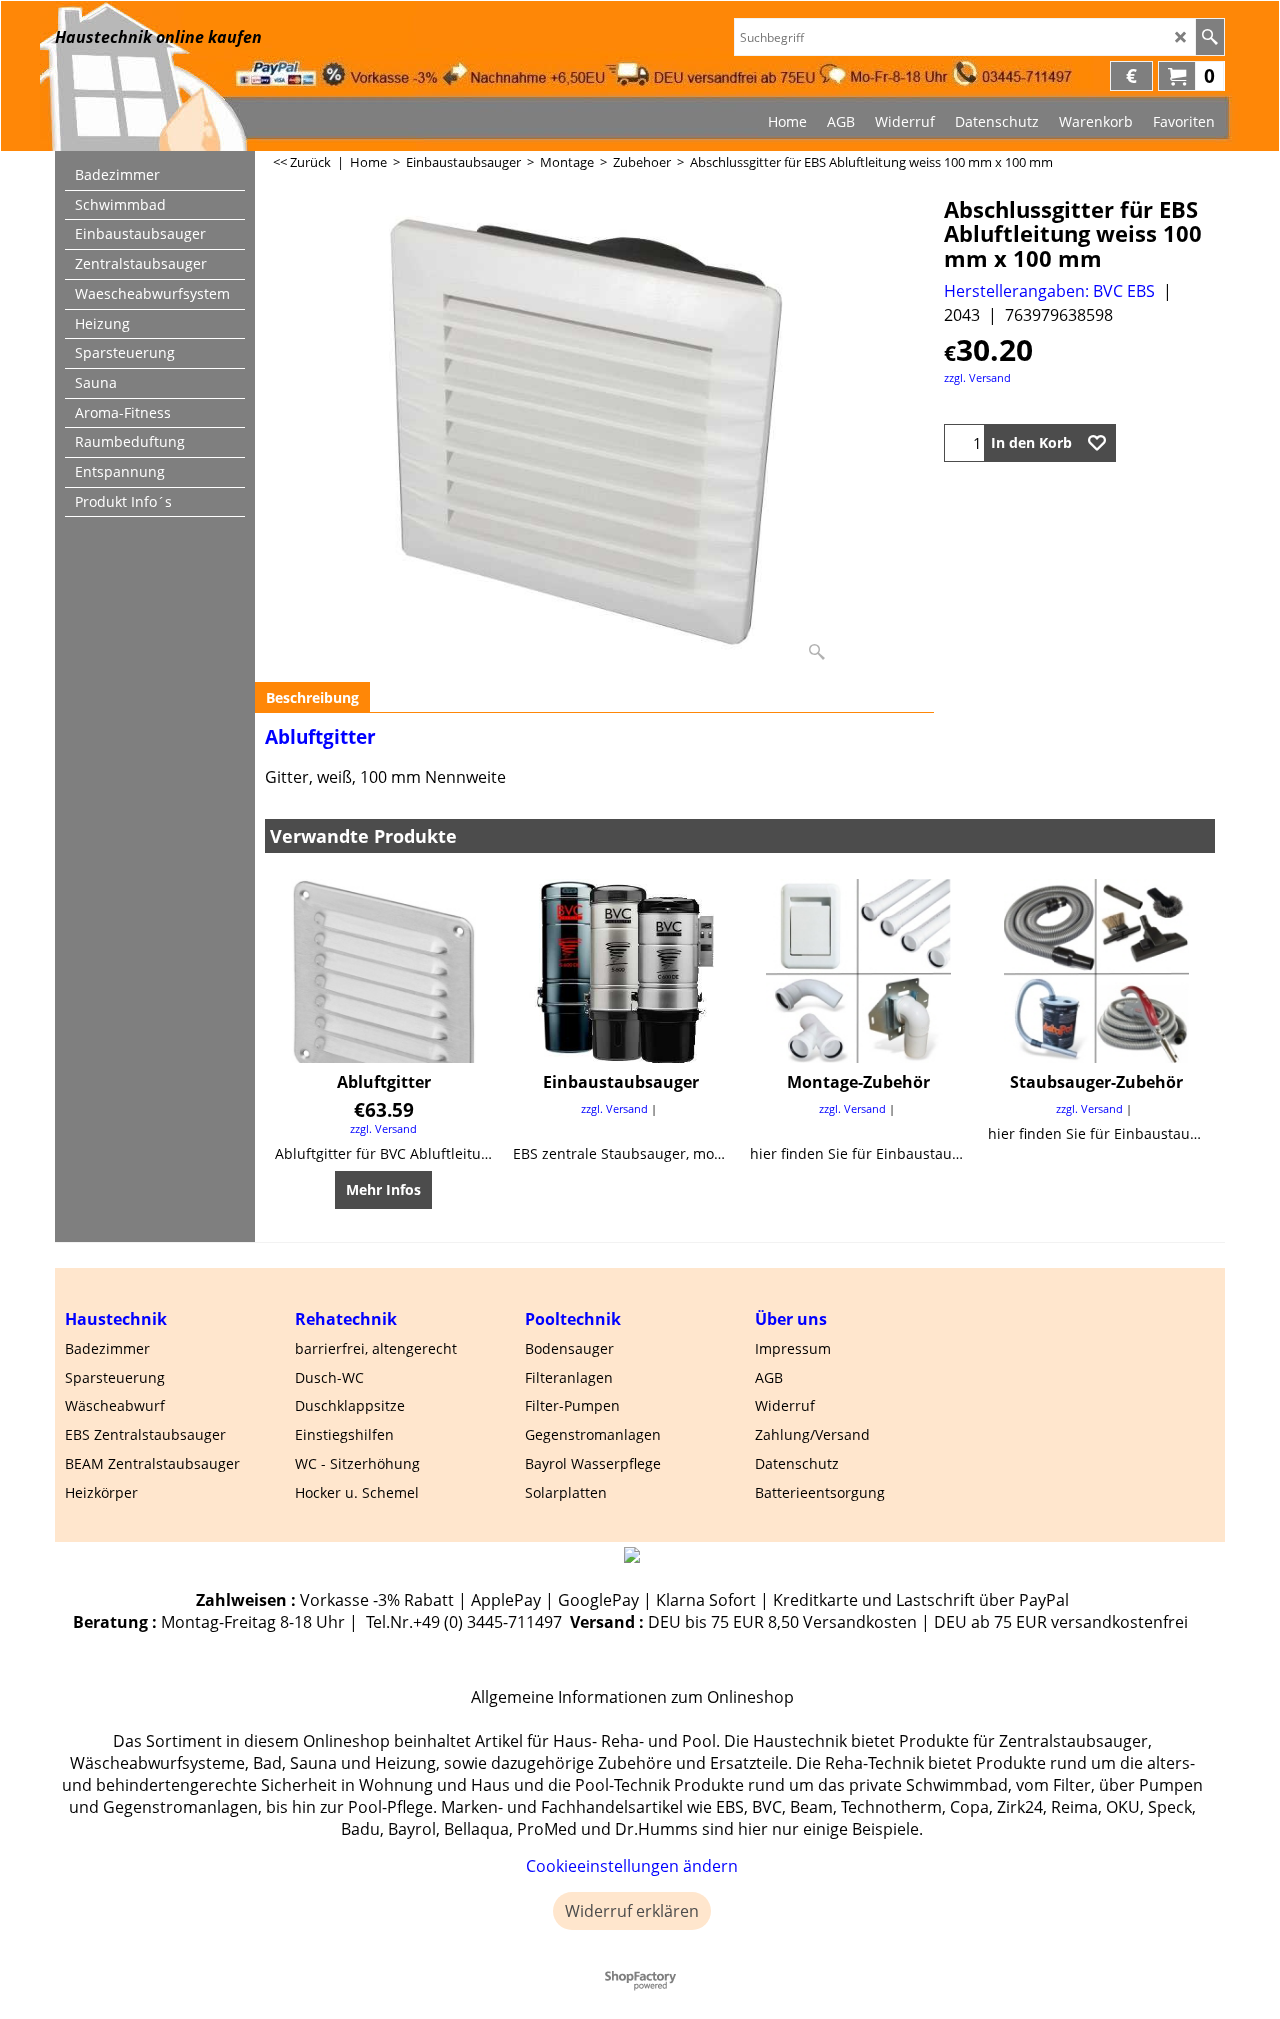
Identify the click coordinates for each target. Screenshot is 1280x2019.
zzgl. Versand (977, 377)
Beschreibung (312, 697)
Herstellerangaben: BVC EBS (1049, 291)
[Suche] (1209, 37)
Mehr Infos (383, 1189)
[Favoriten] (1097, 443)
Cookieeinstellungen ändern (632, 1866)
